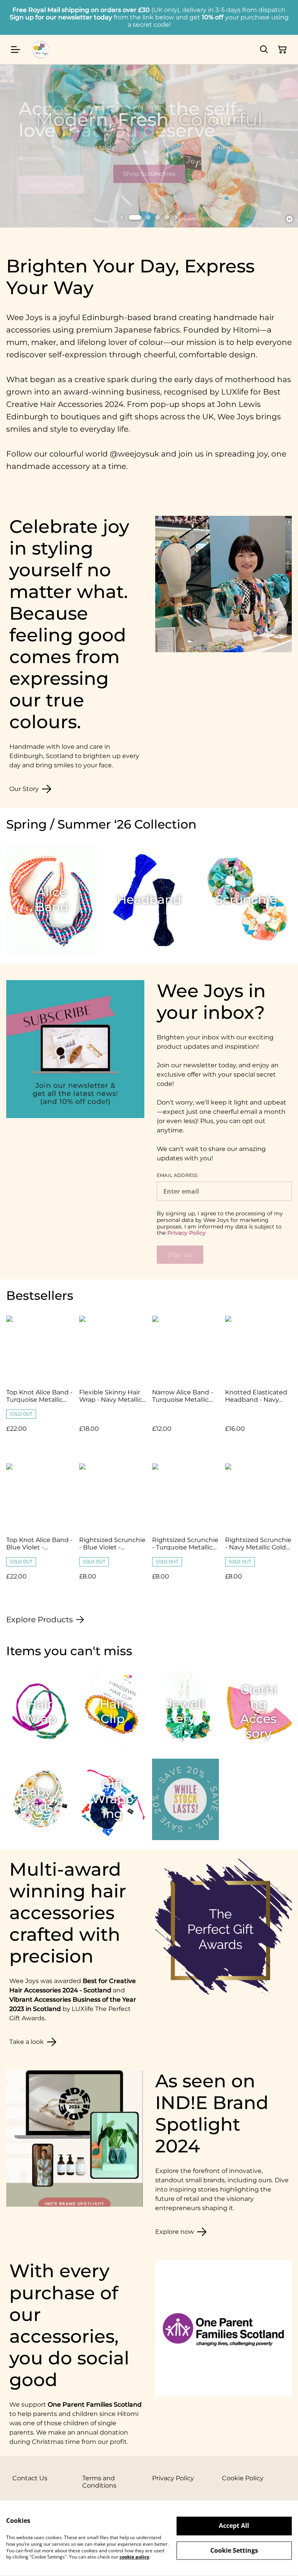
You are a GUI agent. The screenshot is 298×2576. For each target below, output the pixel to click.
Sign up (180, 1255)
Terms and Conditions (99, 2482)
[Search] (264, 50)
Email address (177, 1175)
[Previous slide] (122, 217)
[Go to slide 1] (135, 217)
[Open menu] (16, 50)
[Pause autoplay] (289, 219)
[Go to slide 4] (167, 217)
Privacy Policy (186, 1233)
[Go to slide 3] (158, 217)
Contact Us (30, 2478)
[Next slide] (176, 217)
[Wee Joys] (41, 50)
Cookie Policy (243, 2478)
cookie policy (134, 2557)
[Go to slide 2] (148, 217)
